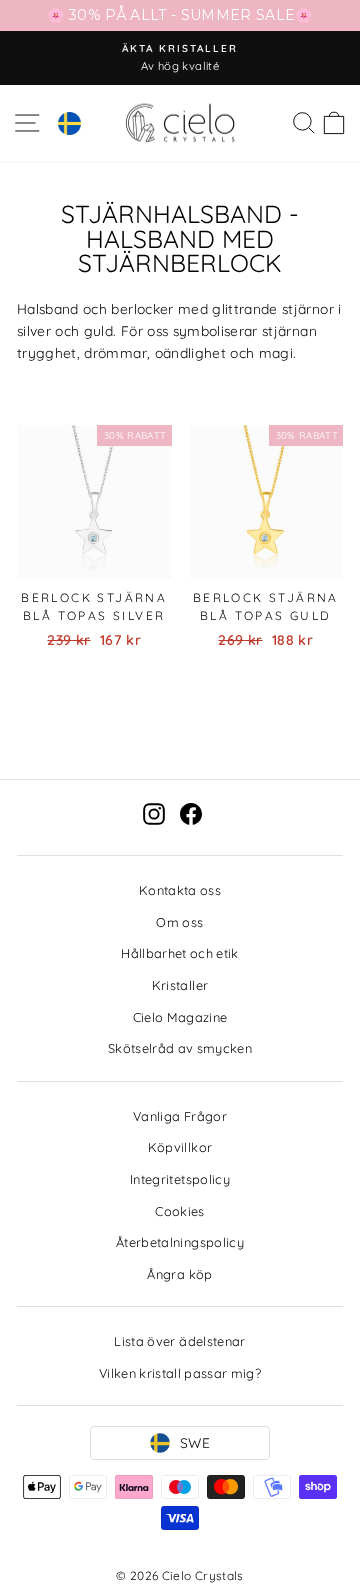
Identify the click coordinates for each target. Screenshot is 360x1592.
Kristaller (180, 985)
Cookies (179, 1211)
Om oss (179, 922)
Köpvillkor (180, 1147)
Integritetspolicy (180, 1179)
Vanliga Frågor (180, 1116)
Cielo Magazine (180, 1017)
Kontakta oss (180, 890)
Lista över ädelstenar (179, 1341)
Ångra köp (179, 1274)
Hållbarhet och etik (180, 953)
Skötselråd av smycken (180, 1048)
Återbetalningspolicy (180, 1242)
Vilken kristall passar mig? (180, 1373)
